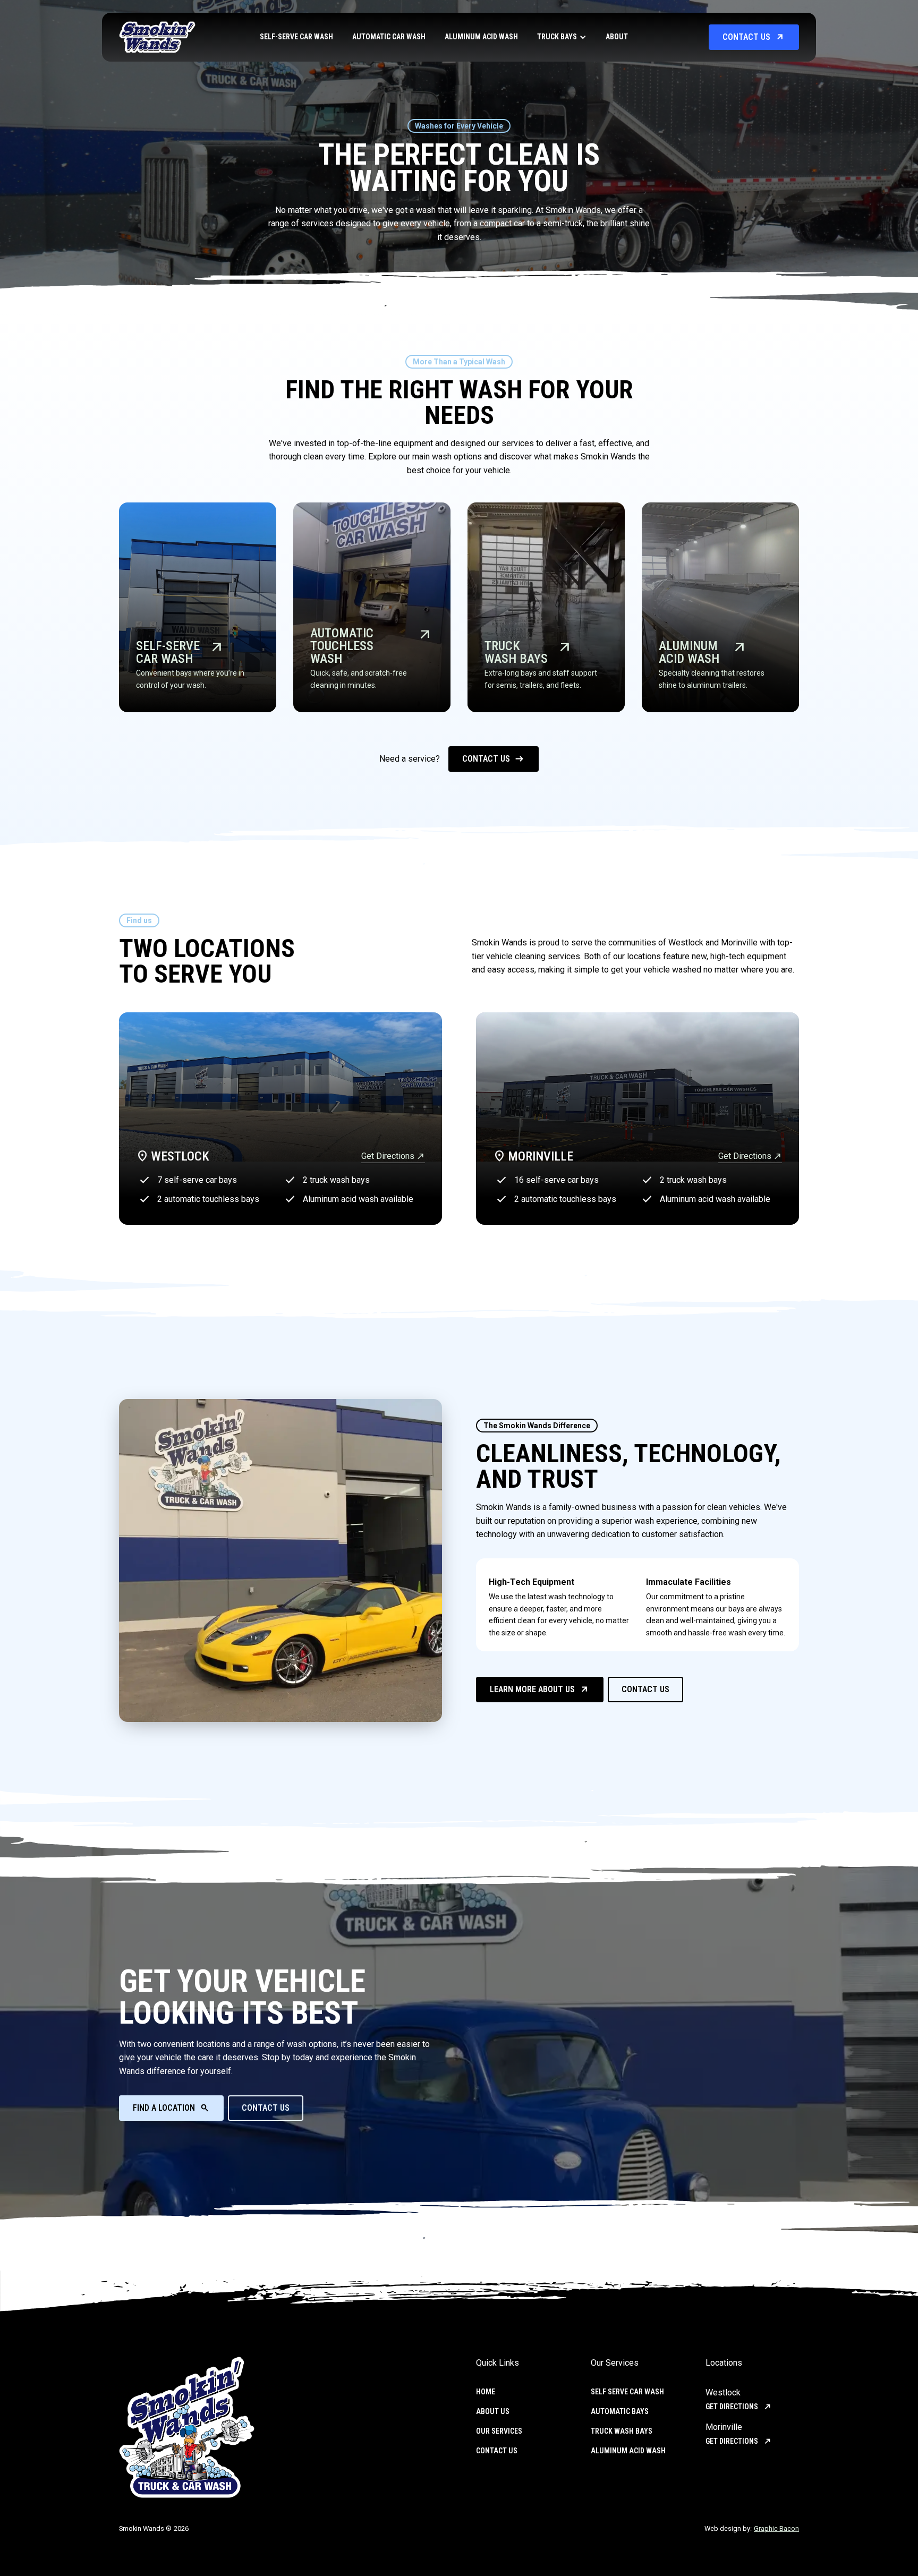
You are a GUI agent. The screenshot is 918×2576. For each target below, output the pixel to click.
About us (493, 2411)
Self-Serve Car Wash (296, 37)
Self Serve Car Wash (627, 2392)
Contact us (497, 2451)
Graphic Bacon (776, 2528)
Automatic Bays (620, 2411)
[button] (562, 37)
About (617, 37)
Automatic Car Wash (389, 37)
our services (499, 2431)
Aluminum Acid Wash (481, 37)
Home (486, 2392)
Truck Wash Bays (622, 2431)
